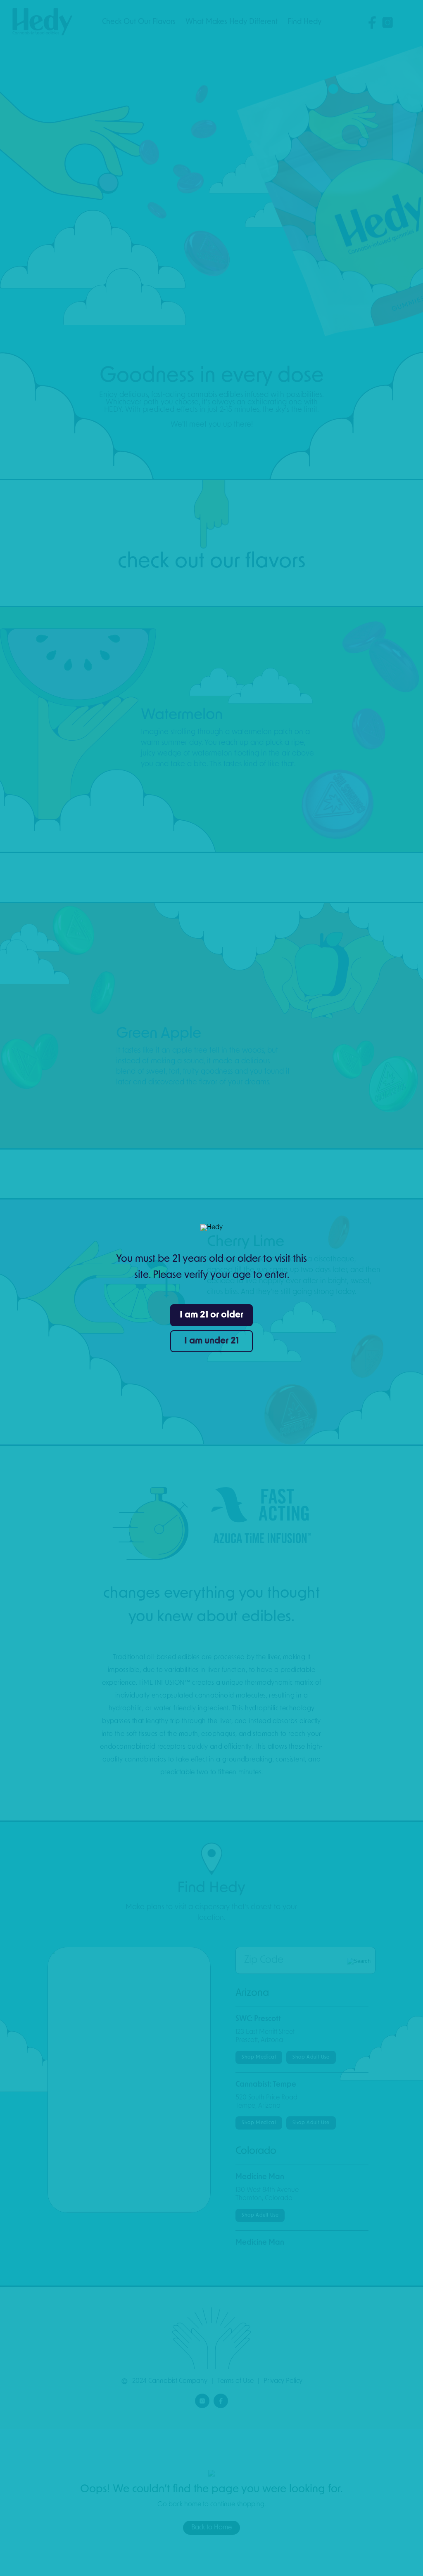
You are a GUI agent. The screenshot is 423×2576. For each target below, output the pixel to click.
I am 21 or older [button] (211, 1315)
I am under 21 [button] (211, 1341)
